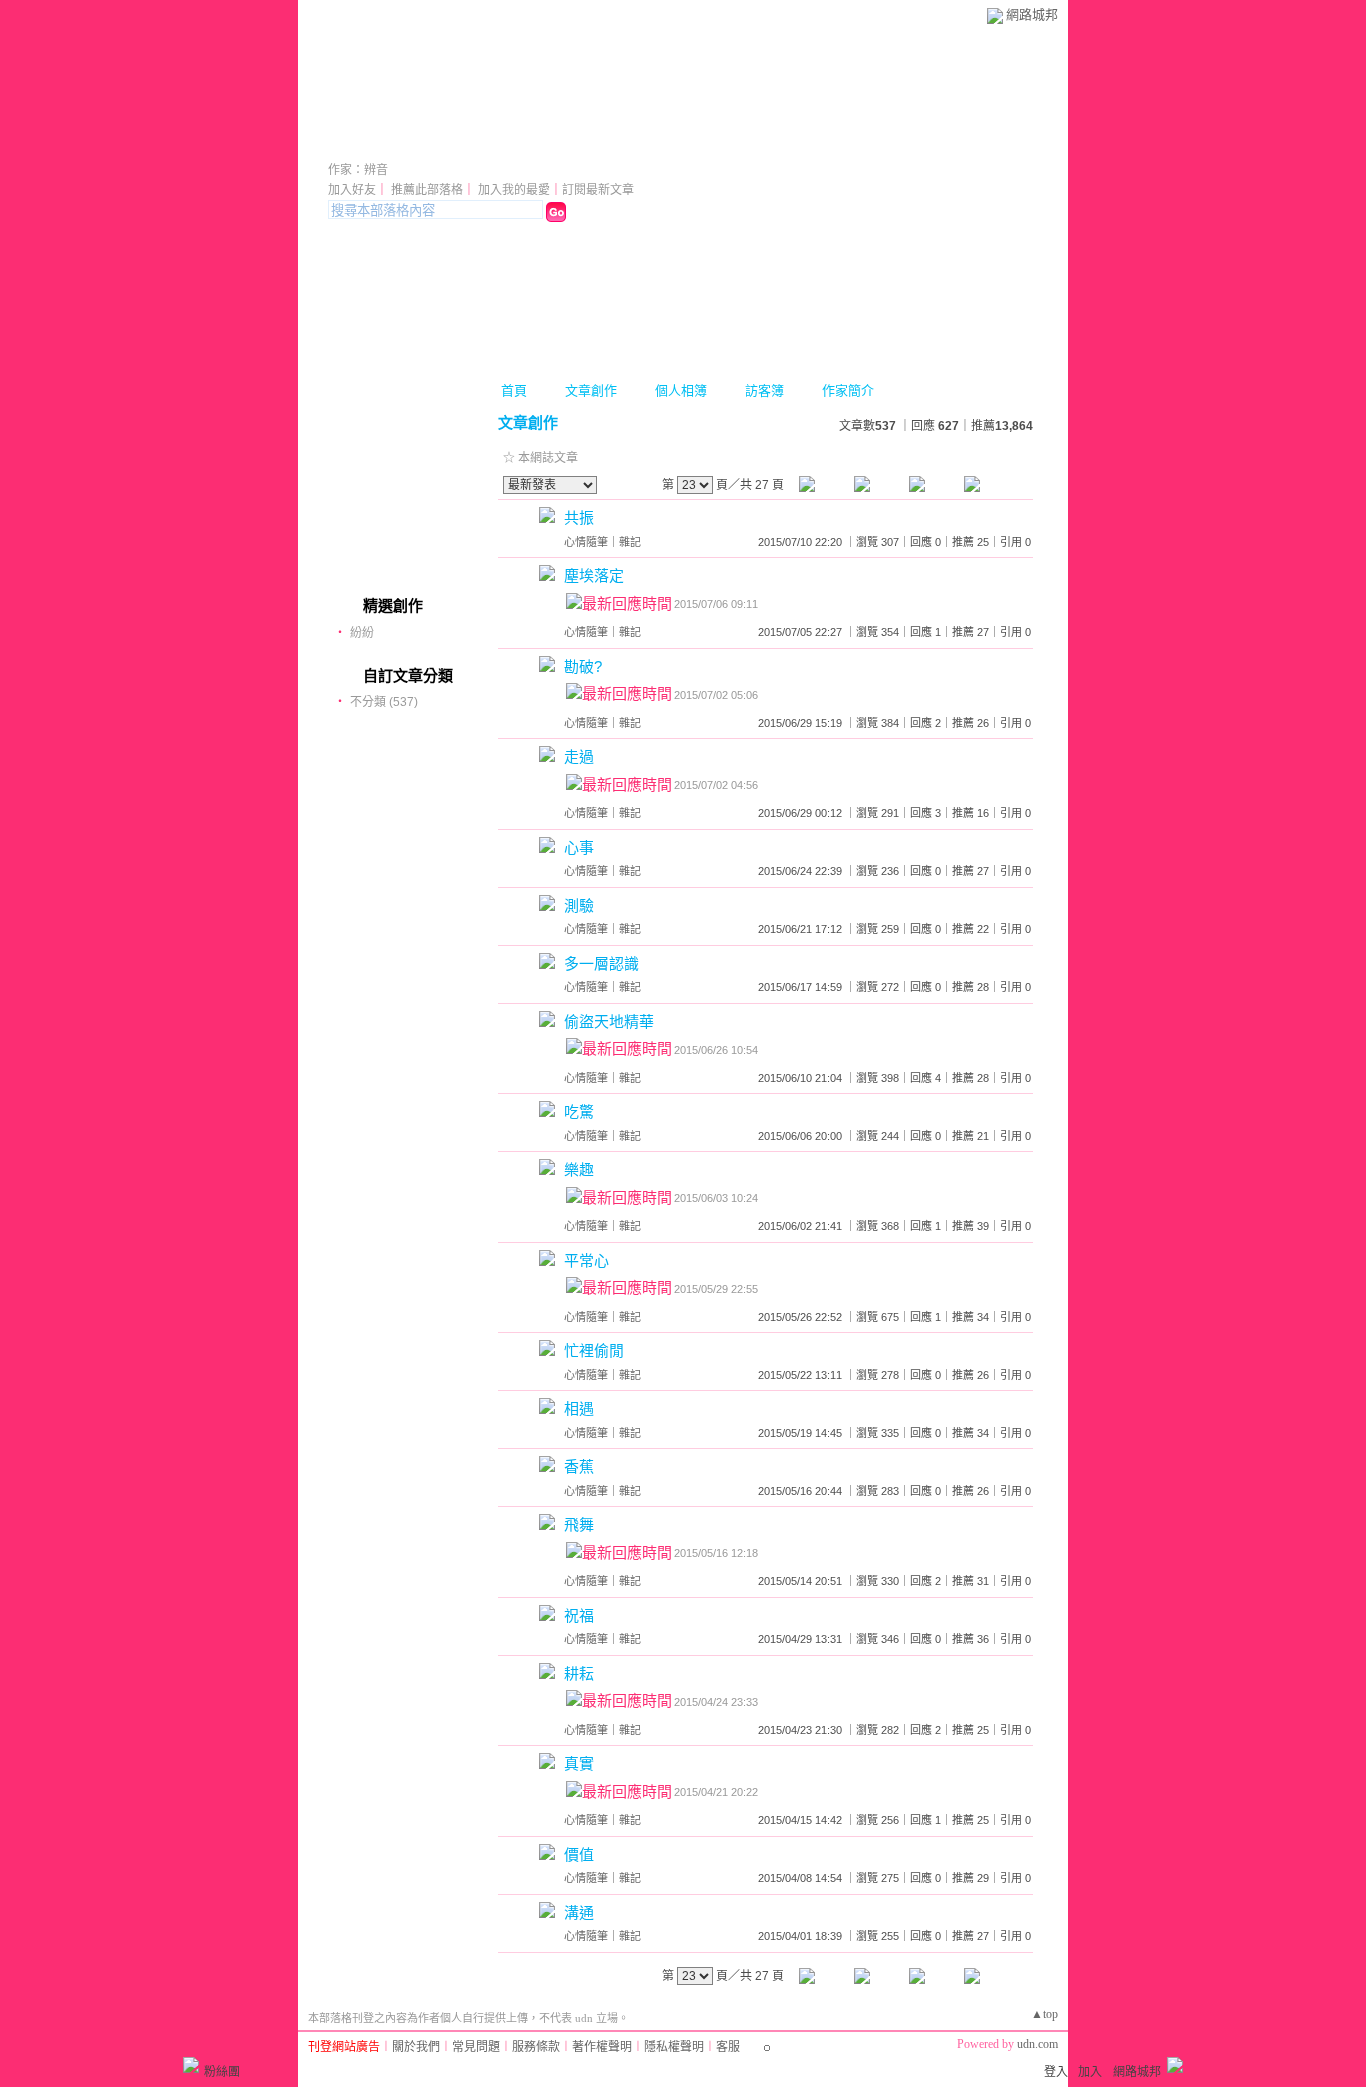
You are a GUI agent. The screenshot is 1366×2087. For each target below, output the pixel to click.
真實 (579, 1763)
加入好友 (352, 190)
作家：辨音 (358, 170)
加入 (1090, 2072)
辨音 (356, 142)
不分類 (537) (384, 702)
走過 (579, 756)
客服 (728, 2047)
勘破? (583, 666)
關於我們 (416, 2047)
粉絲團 (222, 2072)
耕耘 (579, 1673)
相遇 (579, 1408)
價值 (579, 1854)
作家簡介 (848, 390)
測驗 (579, 905)
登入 (1056, 2072)
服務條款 (536, 2047)
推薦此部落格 (427, 190)
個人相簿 (681, 390)
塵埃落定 (594, 575)
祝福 (579, 1615)
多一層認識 (601, 963)
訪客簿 (764, 390)
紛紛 (362, 633)
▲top (1044, 2014)
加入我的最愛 (514, 190)
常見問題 (476, 2047)
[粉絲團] (191, 2065)
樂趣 (579, 1169)
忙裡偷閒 (594, 1350)
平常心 (586, 1260)
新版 (454, 142)
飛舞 (579, 1524)
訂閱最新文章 (598, 190)
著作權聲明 (602, 2047)
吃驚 (579, 1111)
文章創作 (591, 390)
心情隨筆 (586, 542)
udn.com (1037, 2044)
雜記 (630, 542)
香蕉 (579, 1466)
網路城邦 (1032, 14)
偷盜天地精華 (609, 1021)
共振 (579, 517)
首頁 (514, 390)
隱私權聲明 (674, 2047)
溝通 (579, 1912)
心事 (579, 847)
